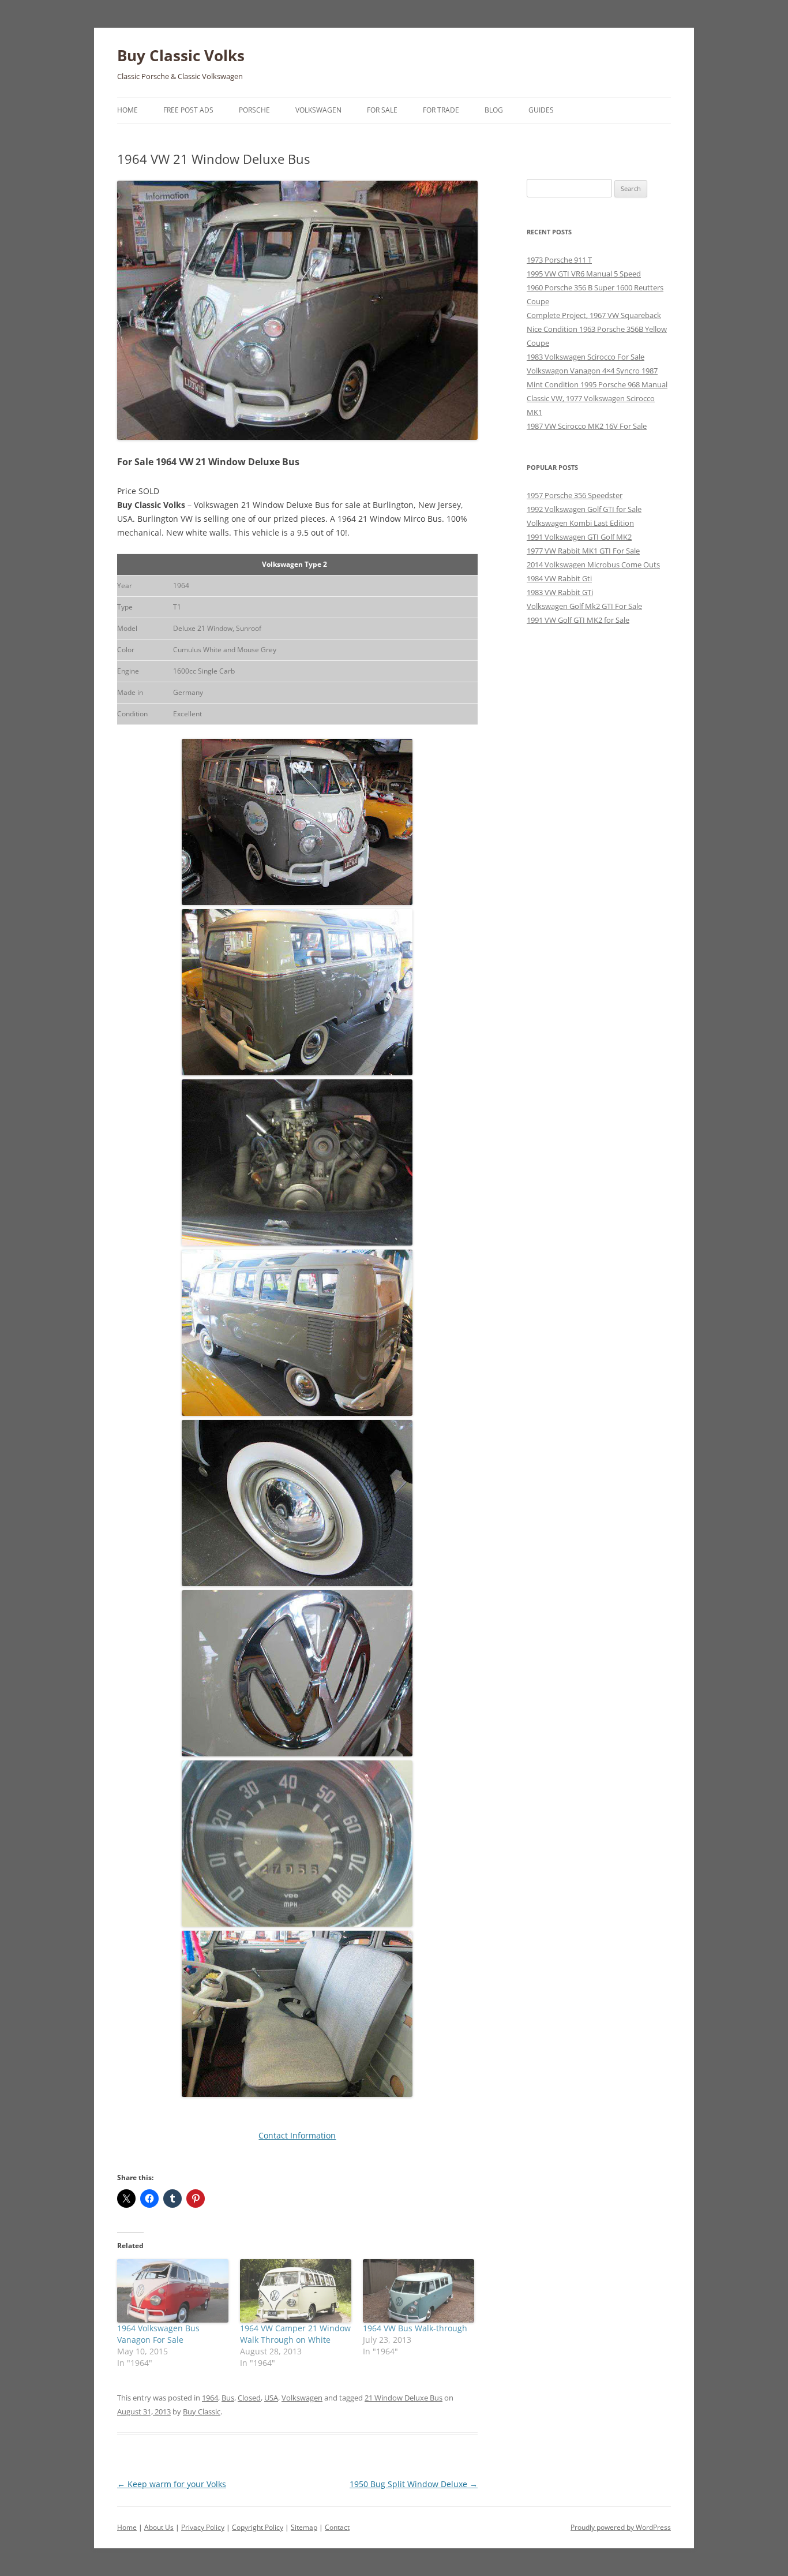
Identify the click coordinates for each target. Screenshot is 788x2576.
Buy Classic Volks (181, 55)
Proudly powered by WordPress (621, 2527)
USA (271, 2398)
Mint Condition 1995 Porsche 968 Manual (597, 384)
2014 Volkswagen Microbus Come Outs (593, 564)
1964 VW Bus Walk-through (415, 2328)
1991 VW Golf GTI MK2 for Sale (578, 620)
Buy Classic (202, 2412)
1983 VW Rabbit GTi (560, 592)
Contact (337, 2527)
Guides (541, 110)
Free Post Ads (188, 110)
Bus (228, 2398)
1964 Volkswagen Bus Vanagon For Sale (158, 2334)
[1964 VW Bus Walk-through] (419, 2291)
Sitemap (304, 2527)
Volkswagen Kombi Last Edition (580, 523)
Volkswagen (318, 110)
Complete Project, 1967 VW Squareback (594, 315)
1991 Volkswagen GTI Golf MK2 (579, 537)
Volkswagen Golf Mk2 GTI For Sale (584, 606)
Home (127, 110)
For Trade (441, 110)
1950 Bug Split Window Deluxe (414, 2484)
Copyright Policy (258, 2527)
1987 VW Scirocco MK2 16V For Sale (587, 426)
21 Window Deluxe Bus (404, 2398)
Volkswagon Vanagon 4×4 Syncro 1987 (592, 371)
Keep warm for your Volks (172, 2484)
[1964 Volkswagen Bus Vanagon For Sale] (173, 2291)
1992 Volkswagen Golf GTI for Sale (584, 509)
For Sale (382, 110)
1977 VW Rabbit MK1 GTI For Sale (583, 551)
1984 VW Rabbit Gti (559, 578)
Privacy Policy (203, 2527)
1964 (210, 2398)
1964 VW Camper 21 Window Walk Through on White (295, 2334)
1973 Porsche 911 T (559, 260)
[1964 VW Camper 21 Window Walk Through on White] (296, 2291)
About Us (159, 2527)
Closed (249, 2398)
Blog (494, 110)
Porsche (254, 110)
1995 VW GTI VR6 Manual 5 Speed (584, 274)
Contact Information (297, 2135)
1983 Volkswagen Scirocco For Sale (586, 357)
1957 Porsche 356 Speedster (575, 495)
